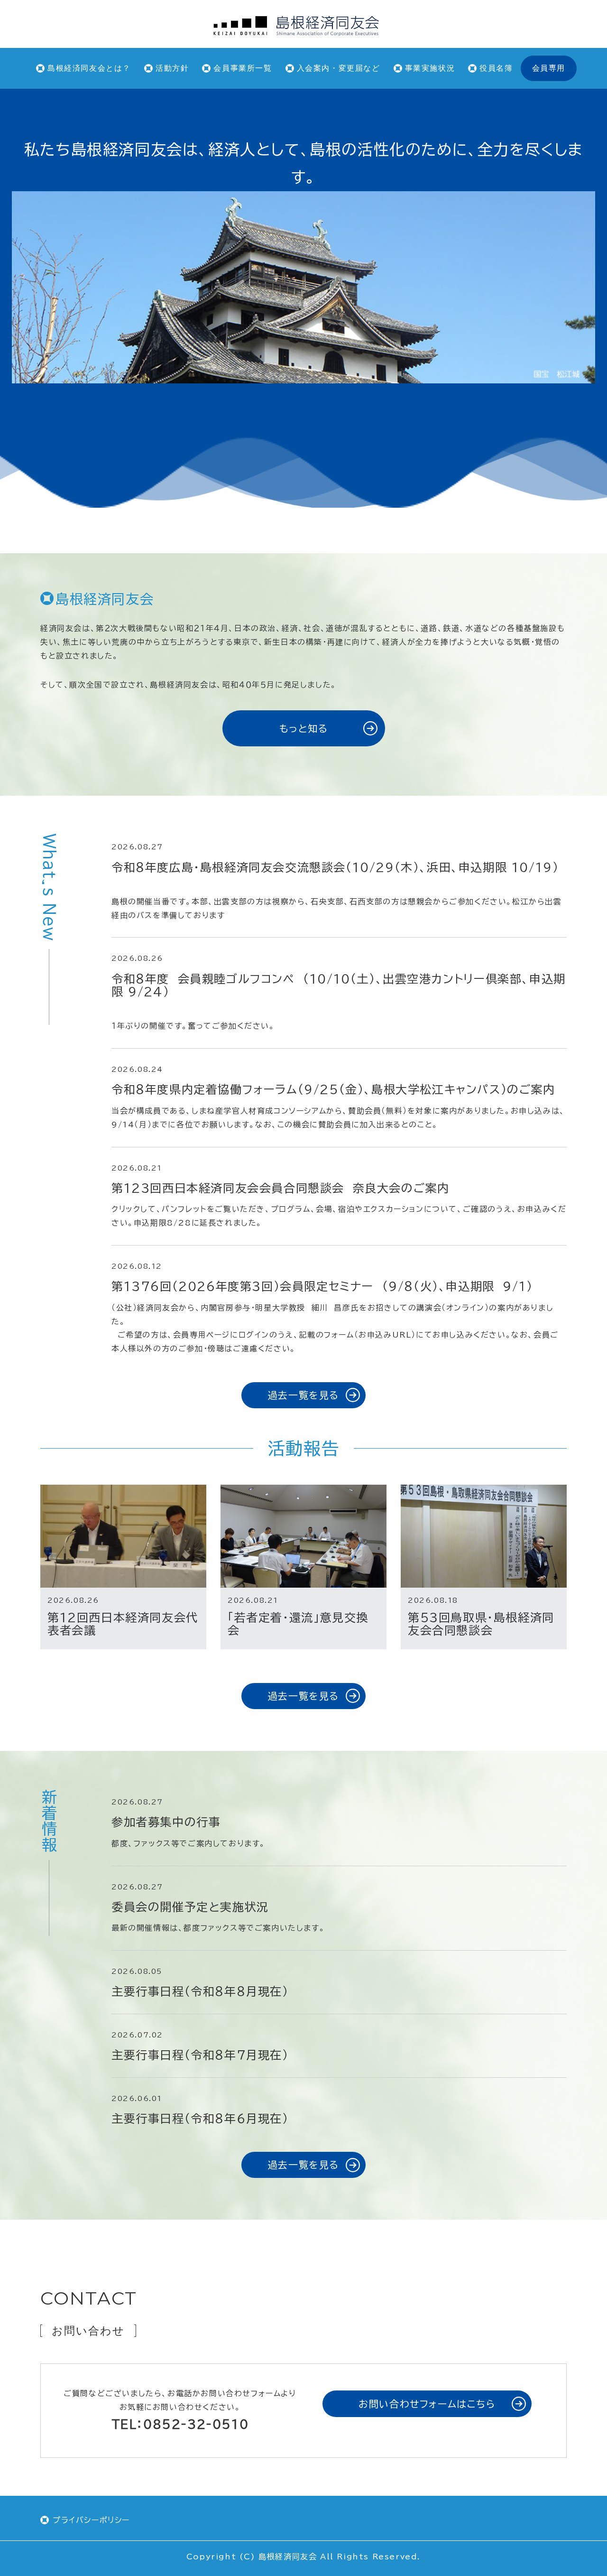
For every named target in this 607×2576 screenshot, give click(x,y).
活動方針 (172, 68)
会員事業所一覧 (243, 68)
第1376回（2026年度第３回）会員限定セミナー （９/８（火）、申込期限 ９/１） (326, 1286)
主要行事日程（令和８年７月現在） (200, 2055)
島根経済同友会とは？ (89, 68)
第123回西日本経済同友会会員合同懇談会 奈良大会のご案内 (285, 1188)
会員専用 (549, 68)
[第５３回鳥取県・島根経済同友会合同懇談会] (484, 1536)
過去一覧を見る (303, 1395)
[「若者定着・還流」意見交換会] (303, 1536)
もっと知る (304, 728)
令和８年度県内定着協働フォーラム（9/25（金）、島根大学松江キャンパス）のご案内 (333, 1089)
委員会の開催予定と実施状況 (190, 1907)
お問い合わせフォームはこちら (427, 2404)
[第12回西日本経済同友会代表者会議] (123, 1536)
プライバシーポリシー (91, 2520)
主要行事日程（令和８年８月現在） (200, 1991)
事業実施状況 (430, 68)
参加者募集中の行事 (166, 1822)
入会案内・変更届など (339, 68)
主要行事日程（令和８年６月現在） (200, 2119)
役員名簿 (496, 68)
